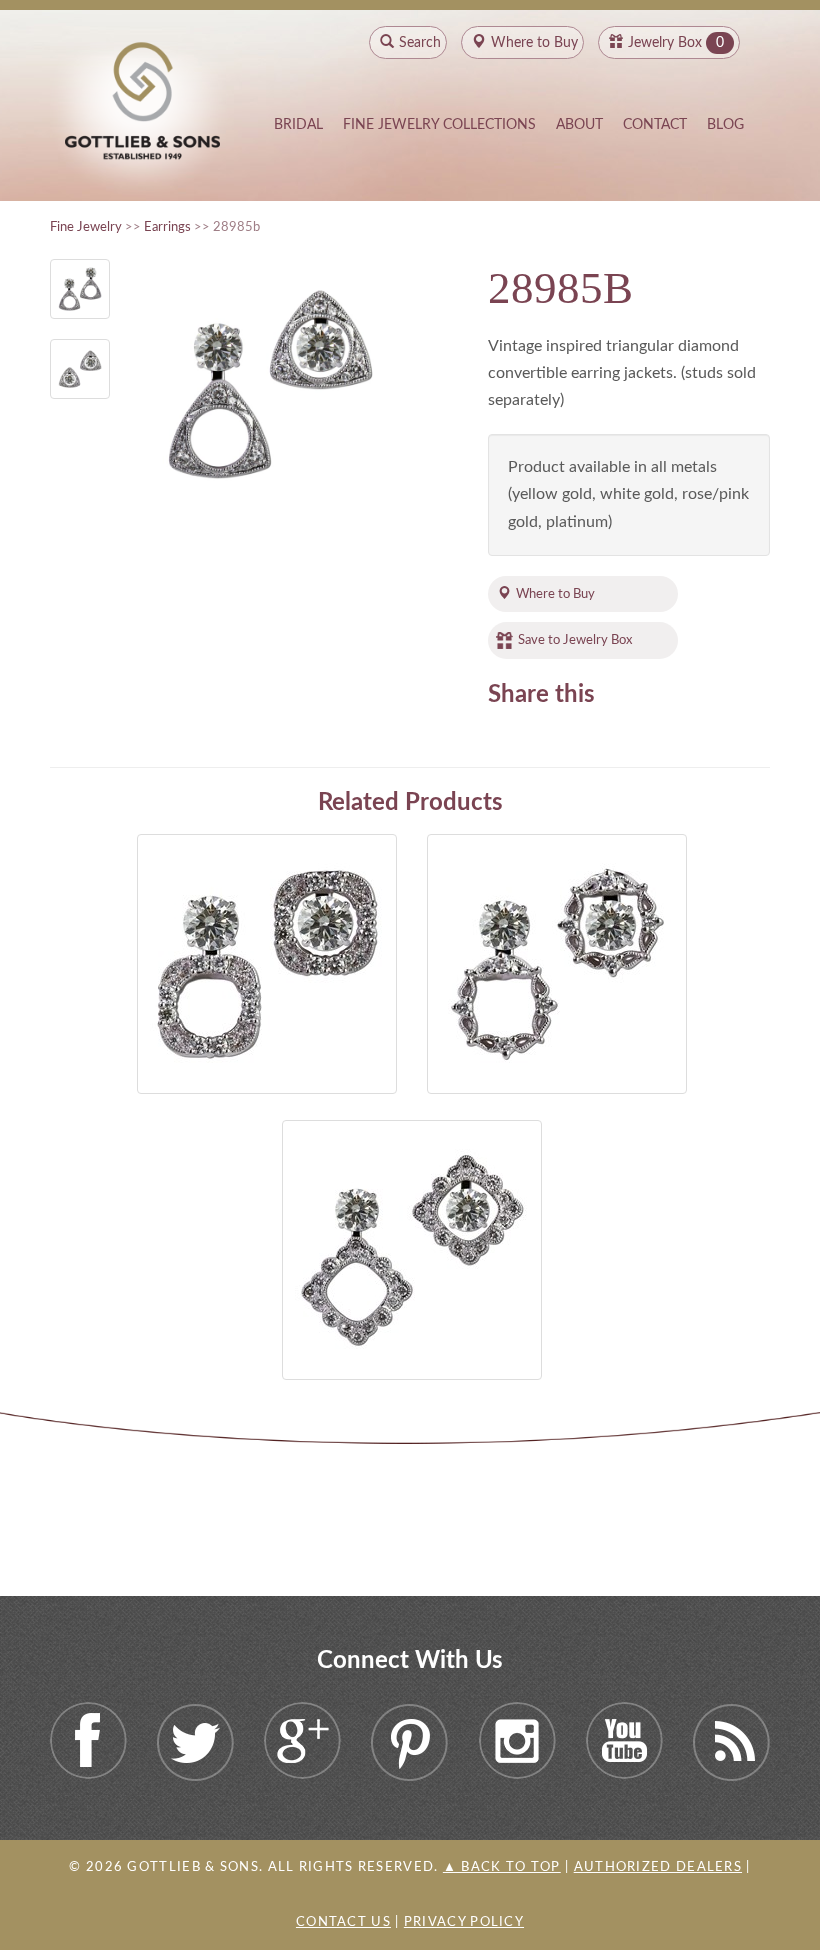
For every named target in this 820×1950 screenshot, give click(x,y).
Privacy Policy (464, 1922)
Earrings (167, 227)
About (579, 125)
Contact (655, 125)
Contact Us (343, 1922)
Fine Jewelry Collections (439, 125)
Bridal (298, 125)
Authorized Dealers (658, 1867)
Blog (725, 125)
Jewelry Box (665, 43)
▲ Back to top (502, 1867)
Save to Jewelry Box (575, 640)
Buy (534, 43)
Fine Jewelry (86, 227)
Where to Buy (555, 594)
